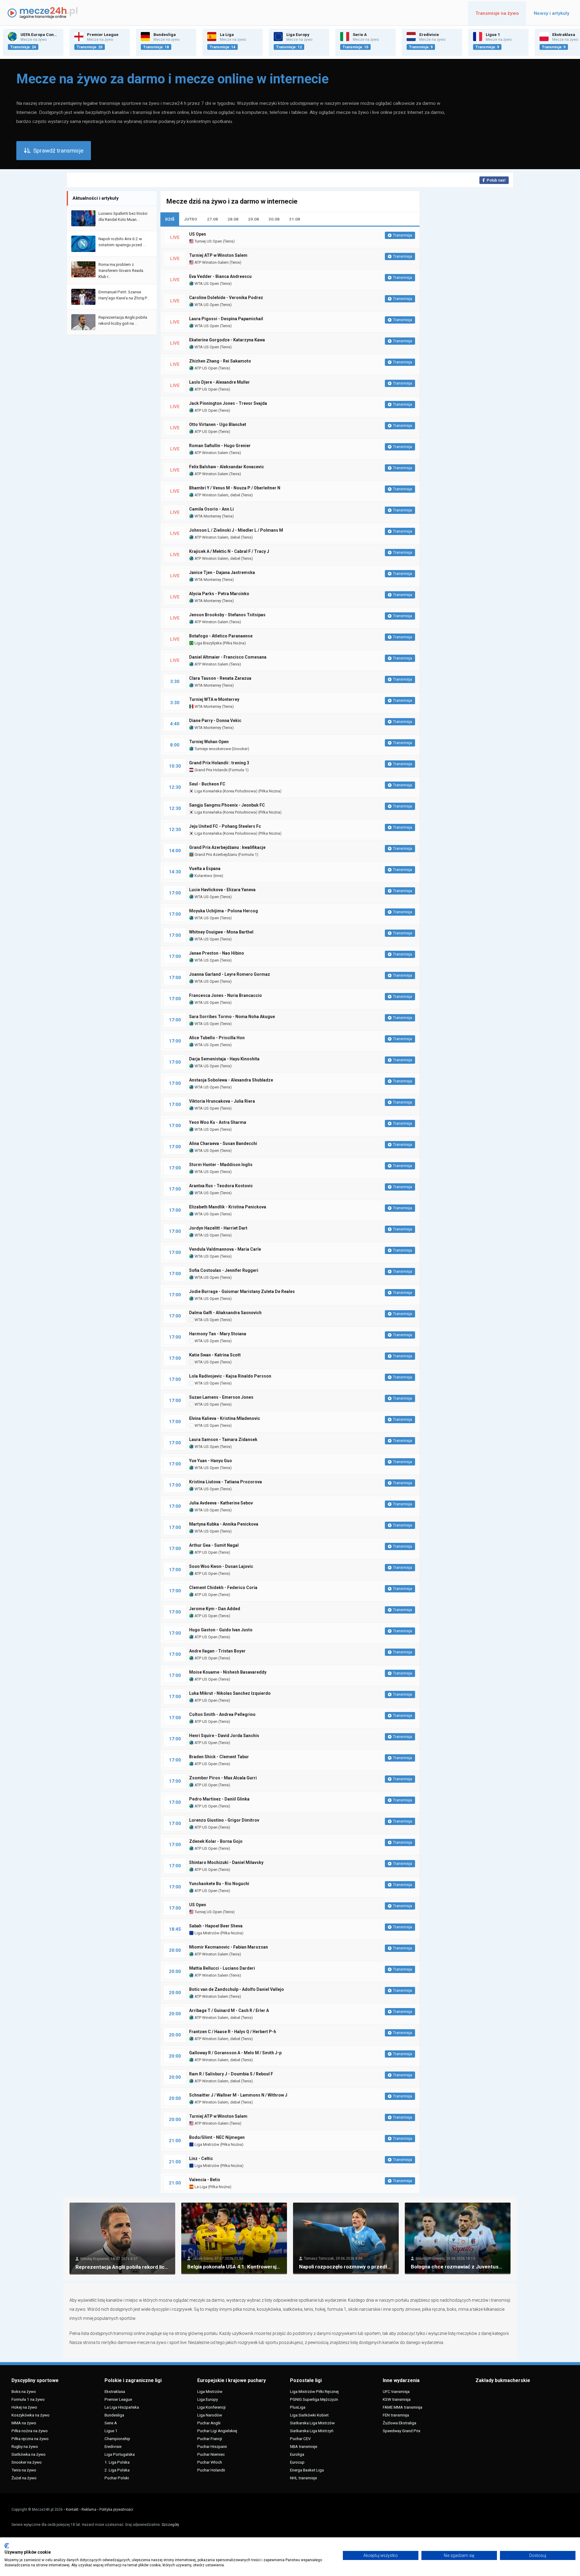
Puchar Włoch (210, 2462)
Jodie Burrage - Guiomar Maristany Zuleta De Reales (242, 1291)
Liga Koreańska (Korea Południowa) (226, 791)
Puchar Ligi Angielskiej (217, 2431)
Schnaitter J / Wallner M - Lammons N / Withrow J (238, 2095)
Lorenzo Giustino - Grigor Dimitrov (224, 1820)
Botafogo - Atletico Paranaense (221, 636)
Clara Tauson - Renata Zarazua (220, 678)
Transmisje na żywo (497, 13)
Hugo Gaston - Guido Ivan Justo (221, 1630)
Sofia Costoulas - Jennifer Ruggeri (224, 1270)
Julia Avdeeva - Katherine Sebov (221, 1503)
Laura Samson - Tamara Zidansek (223, 1440)
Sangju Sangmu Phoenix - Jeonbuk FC (227, 805)
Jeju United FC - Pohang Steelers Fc (225, 826)
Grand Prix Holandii (211, 770)
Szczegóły (170, 2525)
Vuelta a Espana (205, 869)
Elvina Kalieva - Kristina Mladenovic (225, 1418)
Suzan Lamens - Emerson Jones (221, 1397)
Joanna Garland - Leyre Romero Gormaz (230, 974)
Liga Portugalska (120, 2454)
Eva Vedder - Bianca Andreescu (220, 276)
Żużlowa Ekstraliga (400, 2423)
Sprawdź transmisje (58, 151)
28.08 (233, 219)
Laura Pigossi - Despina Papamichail (226, 319)
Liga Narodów (210, 2415)
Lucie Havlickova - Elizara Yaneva (222, 890)
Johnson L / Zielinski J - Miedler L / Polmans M (236, 530)
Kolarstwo (203, 876)
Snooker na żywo (27, 2462)
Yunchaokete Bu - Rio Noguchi (219, 1884)
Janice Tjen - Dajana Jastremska (222, 572)
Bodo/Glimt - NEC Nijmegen (217, 2137)
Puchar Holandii (211, 2470)
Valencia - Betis (205, 2180)
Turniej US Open (208, 241)
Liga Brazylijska (208, 643)
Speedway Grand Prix (402, 2431)
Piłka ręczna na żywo (30, 2439)
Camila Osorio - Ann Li (211, 509)
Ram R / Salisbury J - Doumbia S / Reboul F (231, 2074)
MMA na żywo (24, 2423)
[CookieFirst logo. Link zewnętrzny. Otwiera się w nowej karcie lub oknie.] (7, 2546)
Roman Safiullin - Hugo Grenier (220, 446)
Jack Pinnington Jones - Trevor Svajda (228, 403)
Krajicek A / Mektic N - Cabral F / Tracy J (229, 551)
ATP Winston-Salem (211, 262)
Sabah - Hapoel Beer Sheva (216, 1926)
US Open (198, 234)
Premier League (118, 2399)
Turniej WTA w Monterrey (214, 699)
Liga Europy (208, 2399)
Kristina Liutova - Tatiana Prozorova (226, 1482)
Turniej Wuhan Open (209, 742)
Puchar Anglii (209, 2423)
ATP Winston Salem (211, 453)
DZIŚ (170, 219)
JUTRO (191, 219)
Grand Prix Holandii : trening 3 (219, 763)
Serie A (111, 2423)
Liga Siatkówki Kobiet (309, 2415)
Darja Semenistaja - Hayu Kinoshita (224, 1059)
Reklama (89, 2510)
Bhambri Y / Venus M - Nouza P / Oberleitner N (235, 488)
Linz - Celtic (201, 2158)
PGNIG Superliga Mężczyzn (314, 2399)
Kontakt (72, 2510)
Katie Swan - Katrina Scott (215, 1355)
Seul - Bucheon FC (207, 784)
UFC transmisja (396, 2391)
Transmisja (403, 235)
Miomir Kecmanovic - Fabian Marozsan (229, 1947)
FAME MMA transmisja (403, 2407)
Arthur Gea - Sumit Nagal (214, 1545)
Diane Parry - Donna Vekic (215, 721)
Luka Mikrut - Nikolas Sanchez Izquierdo (230, 1693)
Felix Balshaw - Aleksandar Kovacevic (227, 467)
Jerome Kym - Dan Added (215, 1609)
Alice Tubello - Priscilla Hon (217, 1038)
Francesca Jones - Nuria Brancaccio (226, 995)
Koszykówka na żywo (31, 2415)
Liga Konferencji (211, 2407)
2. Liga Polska (117, 2470)
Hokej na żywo (24, 2407)
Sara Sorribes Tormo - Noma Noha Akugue (232, 1017)
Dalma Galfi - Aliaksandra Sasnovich (225, 1313)
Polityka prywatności (116, 2510)
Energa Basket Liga (307, 2470)
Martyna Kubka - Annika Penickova (224, 1524)
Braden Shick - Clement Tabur (219, 1757)
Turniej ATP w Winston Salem (218, 255)
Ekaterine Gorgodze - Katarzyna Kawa (227, 340)
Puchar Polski (117, 2478)
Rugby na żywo (25, 2446)
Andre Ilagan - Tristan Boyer (217, 1651)
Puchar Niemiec (211, 2454)
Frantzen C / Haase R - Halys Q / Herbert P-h (233, 2032)
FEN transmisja (396, 2415)
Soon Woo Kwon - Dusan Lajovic (221, 1566)
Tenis (229, 241)
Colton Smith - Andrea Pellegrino (222, 1714)
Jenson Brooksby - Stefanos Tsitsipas (227, 615)
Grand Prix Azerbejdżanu (215, 854)
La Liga (200, 2187)
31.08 (295, 219)
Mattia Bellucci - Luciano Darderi (222, 1968)
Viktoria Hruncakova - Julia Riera (222, 1101)
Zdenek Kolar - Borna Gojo (216, 1841)
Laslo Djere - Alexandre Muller (219, 382)
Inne (218, 876)
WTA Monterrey (207, 516)
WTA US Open (206, 284)
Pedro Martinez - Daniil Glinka (219, 1799)
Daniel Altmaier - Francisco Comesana (228, 657)
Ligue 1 (111, 2431)
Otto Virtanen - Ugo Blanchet (218, 424)
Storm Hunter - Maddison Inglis (221, 1165)
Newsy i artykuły (552, 13)
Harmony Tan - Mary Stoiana (218, 1334)
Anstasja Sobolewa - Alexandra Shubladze (231, 1080)
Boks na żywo (24, 2391)
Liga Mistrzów (206, 1933)
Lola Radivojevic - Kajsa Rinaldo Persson (230, 1376)
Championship (117, 2439)
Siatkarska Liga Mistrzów (312, 2423)
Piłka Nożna (234, 643)
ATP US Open (206, 368)
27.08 (212, 219)
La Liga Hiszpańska (122, 2407)
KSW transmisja (397, 2399)
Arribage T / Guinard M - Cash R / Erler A (229, 2010)
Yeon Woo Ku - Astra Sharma (218, 1122)
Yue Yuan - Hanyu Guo (211, 1461)
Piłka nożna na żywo (30, 2431)
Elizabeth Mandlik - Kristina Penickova (228, 1207)
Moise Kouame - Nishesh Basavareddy (228, 1672)
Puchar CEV (300, 2439)
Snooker (240, 749)
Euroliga (297, 2454)
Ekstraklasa (115, 2391)
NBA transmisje (304, 2446)
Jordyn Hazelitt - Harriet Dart (218, 1228)
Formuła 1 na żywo (28, 2399)
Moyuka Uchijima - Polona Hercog (224, 911)
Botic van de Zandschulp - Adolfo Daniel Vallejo (237, 1989)
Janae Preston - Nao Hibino (217, 953)
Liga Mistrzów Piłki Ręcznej (314, 2391)
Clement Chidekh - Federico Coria (223, 1588)
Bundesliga (114, 2415)
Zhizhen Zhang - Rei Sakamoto (220, 361)
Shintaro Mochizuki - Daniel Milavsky (226, 1862)
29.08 (253, 219)
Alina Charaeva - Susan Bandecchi (223, 1143)
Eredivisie (113, 2446)
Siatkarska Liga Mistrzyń (312, 2431)
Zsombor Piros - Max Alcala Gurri (223, 1778)
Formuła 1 (238, 770)
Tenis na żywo (24, 2470)
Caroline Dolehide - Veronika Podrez (226, 298)
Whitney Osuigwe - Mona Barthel (221, 932)
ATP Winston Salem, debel (217, 495)
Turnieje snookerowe (212, 749)
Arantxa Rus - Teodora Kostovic (221, 1186)
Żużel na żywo (24, 2478)
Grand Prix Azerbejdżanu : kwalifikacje (227, 847)
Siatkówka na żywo (29, 2454)
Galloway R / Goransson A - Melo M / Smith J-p (235, 2053)
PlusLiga (298, 2407)
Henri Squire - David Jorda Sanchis (224, 1736)
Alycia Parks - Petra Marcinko (219, 594)
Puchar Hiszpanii (212, 2446)
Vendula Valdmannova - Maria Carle (225, 1249)
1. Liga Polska (117, 2462)
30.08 (274, 219)
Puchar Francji (210, 2439)
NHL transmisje (303, 2478)
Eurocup (297, 2462)
